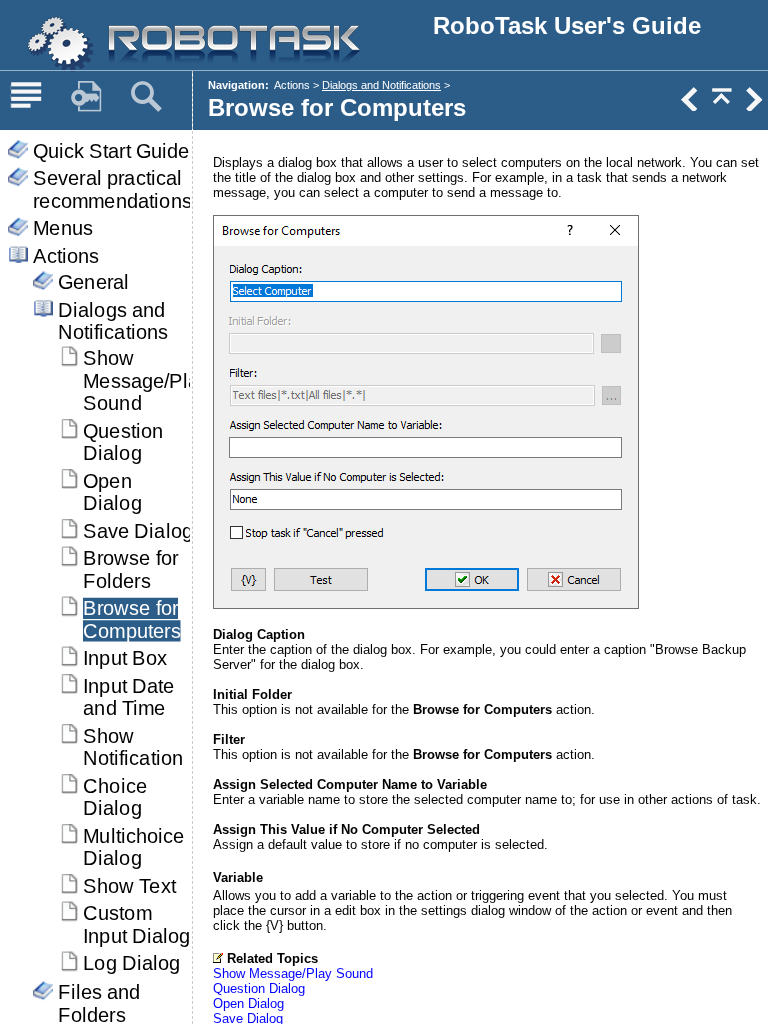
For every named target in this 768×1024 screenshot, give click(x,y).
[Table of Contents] (26, 97)
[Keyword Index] (86, 97)
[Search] (146, 97)
